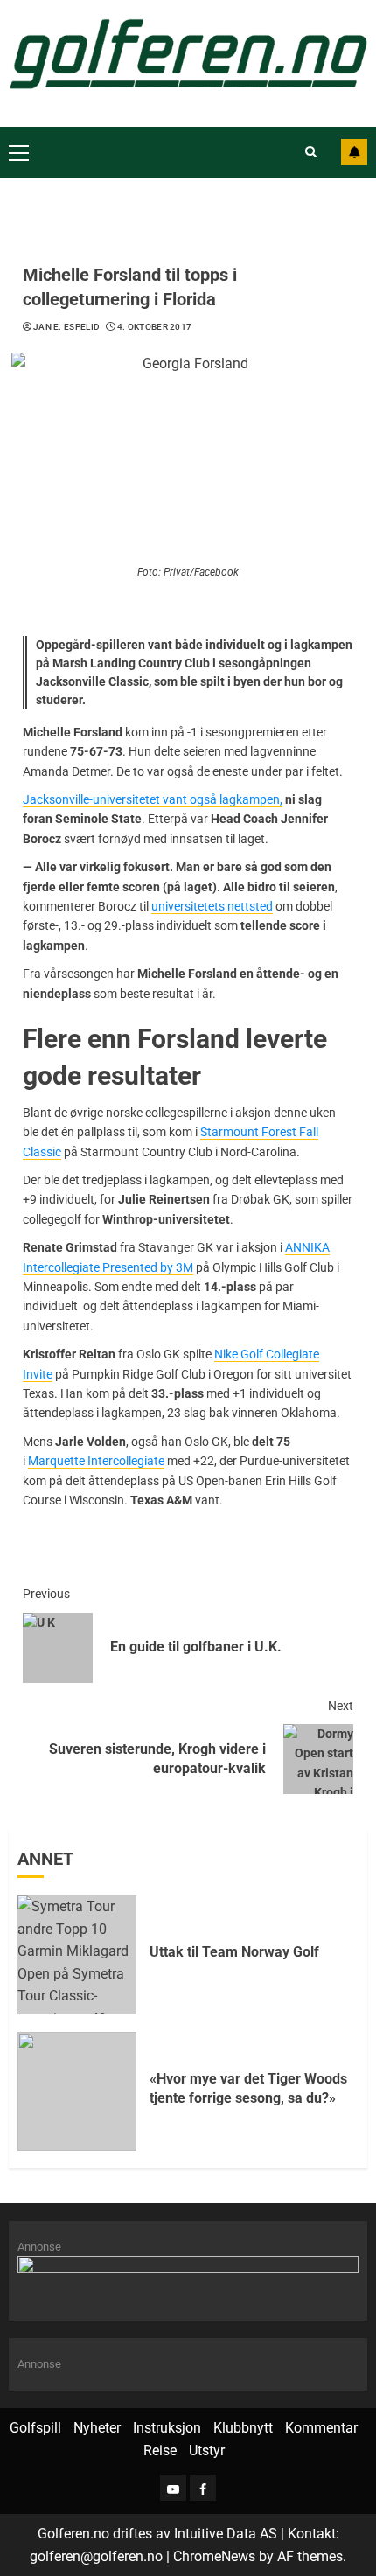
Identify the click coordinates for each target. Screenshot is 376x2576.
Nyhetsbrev (354, 152)
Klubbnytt (243, 2428)
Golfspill (35, 2428)
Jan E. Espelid (66, 327)
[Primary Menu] (19, 152)
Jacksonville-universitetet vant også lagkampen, (153, 799)
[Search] (311, 152)
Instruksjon (167, 2428)
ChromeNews (214, 2556)
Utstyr (207, 2450)
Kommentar (321, 2428)
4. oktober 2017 (155, 327)
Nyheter (97, 2428)
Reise (160, 2450)
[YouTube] (173, 2488)
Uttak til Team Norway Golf (234, 1952)
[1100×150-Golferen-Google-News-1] (188, 2278)
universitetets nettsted (212, 906)
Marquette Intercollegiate (96, 1461)
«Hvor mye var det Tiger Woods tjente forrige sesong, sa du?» (248, 2088)
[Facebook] (203, 2488)
